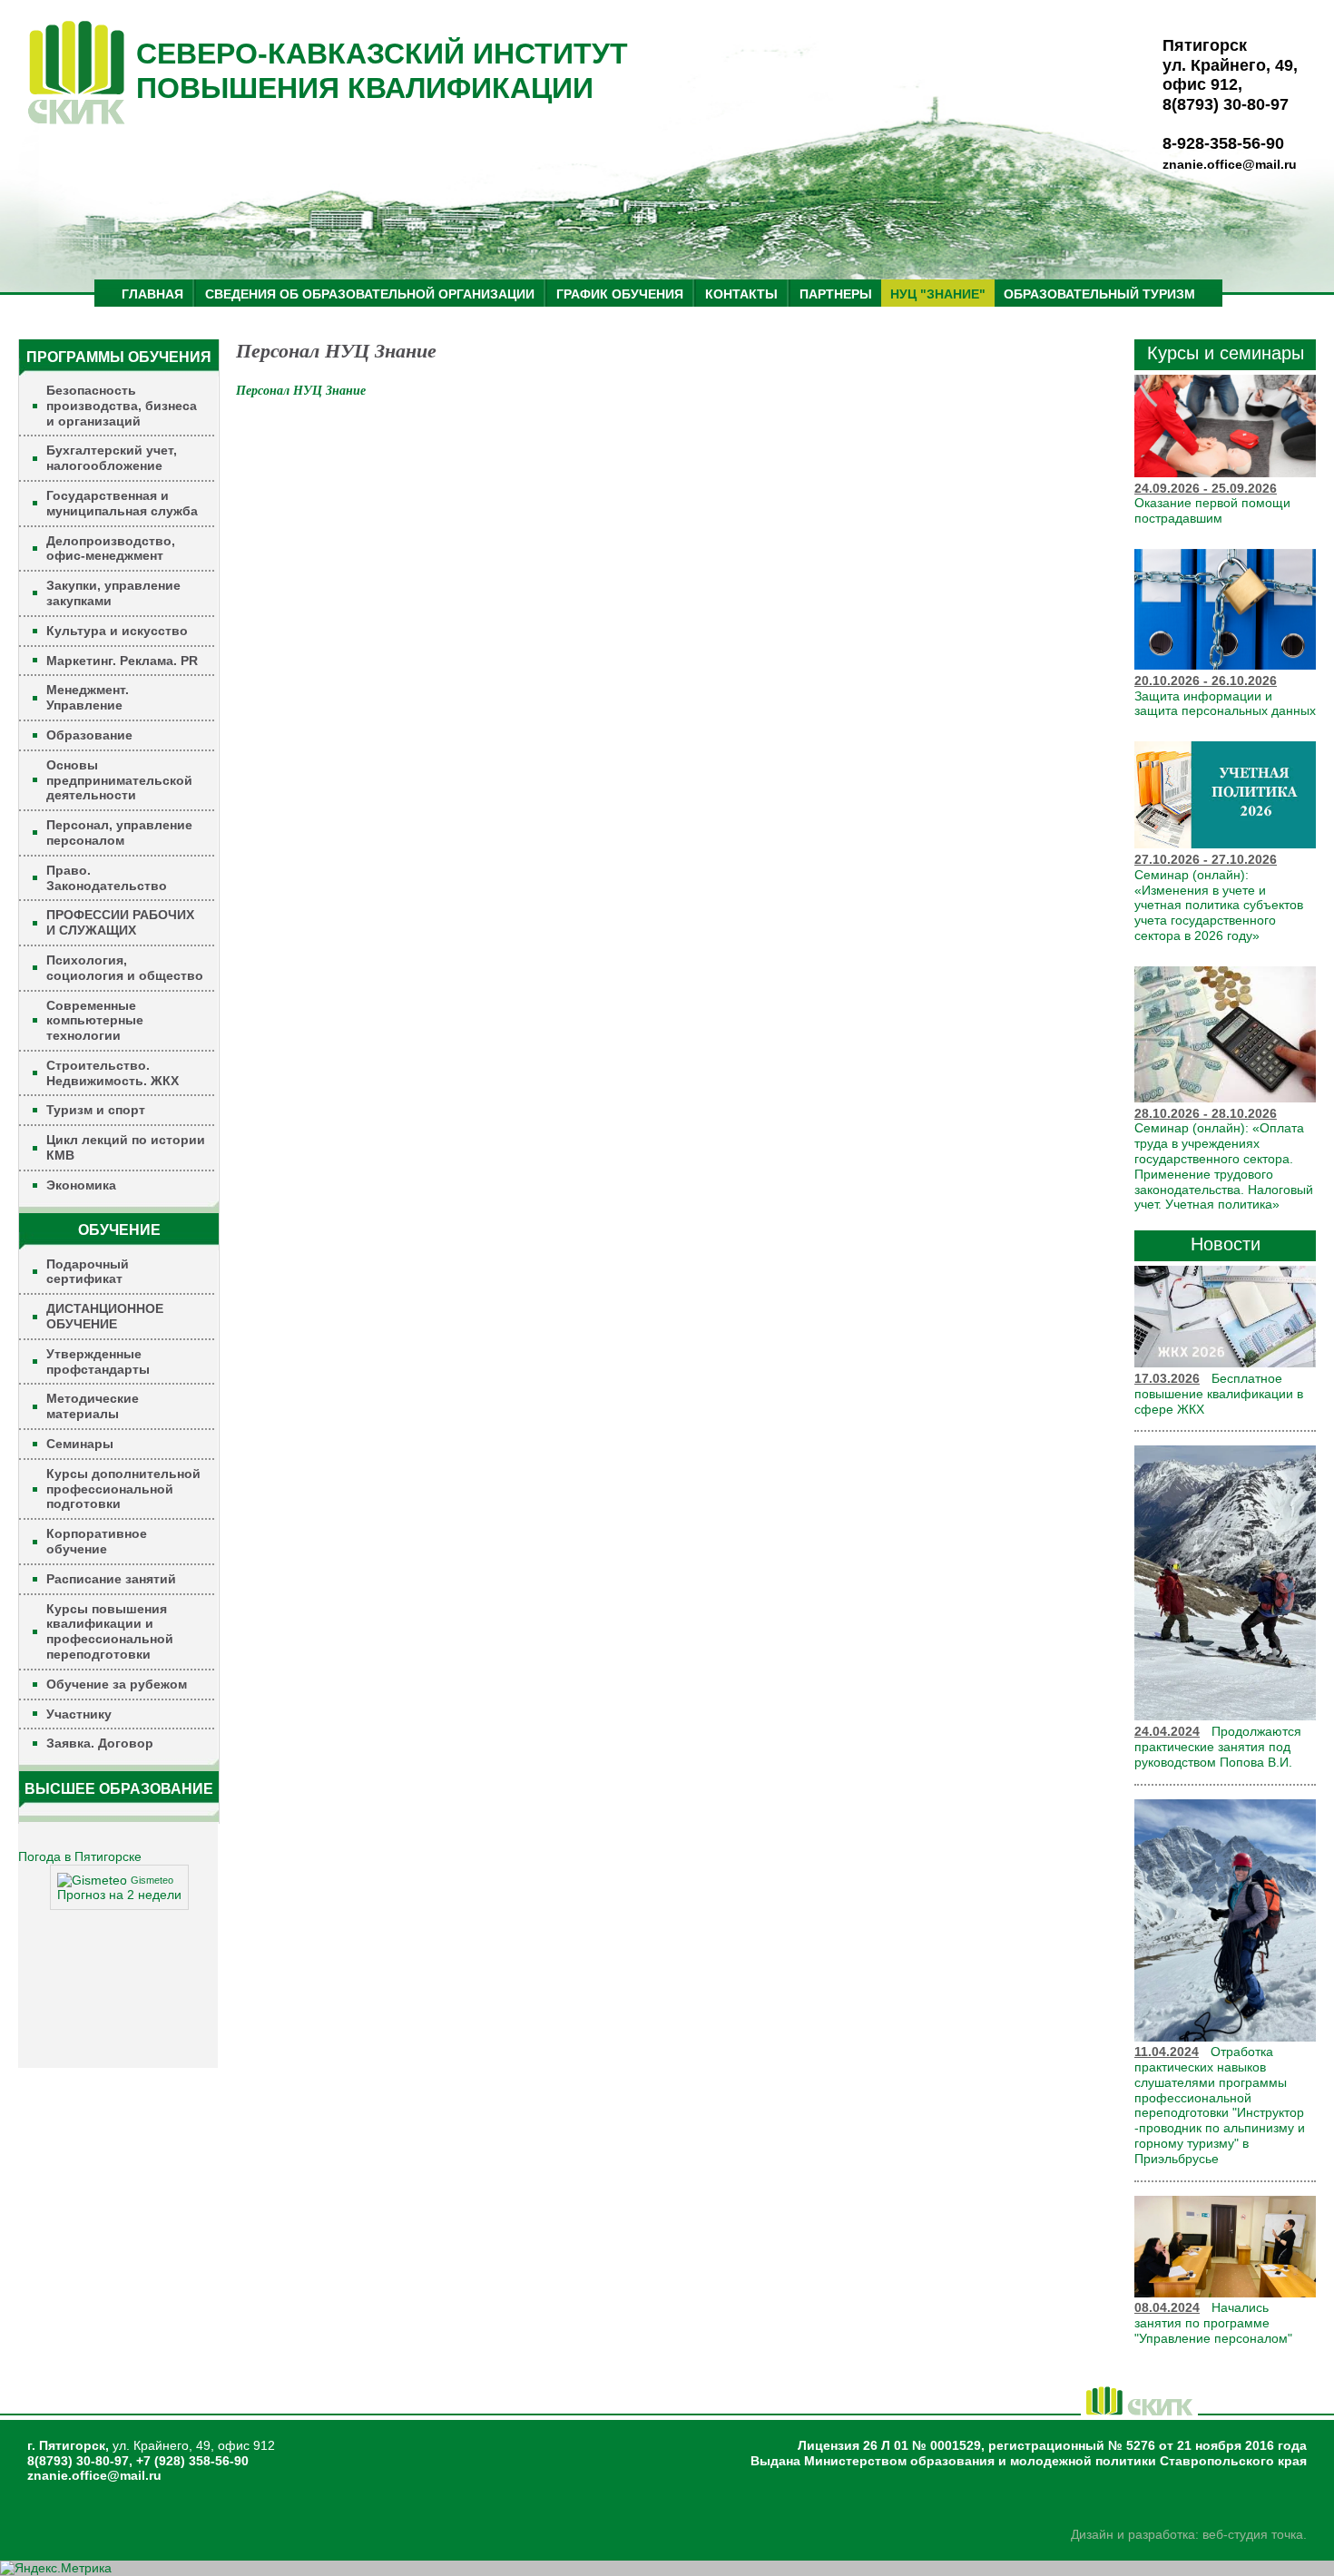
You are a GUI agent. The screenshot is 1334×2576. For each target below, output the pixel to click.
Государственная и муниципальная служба (122, 503)
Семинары (80, 1444)
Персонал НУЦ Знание (301, 391)
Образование (89, 735)
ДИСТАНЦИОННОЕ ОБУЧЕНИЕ (105, 1316)
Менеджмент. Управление (88, 697)
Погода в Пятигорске (80, 1856)
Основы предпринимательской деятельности (119, 780)
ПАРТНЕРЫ (836, 294)
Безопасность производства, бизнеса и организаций (122, 406)
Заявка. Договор (100, 1743)
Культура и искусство (117, 631)
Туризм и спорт (96, 1110)
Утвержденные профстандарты (98, 1361)
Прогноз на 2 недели (119, 1895)
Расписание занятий (111, 1579)
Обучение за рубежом (117, 1684)
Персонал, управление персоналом (119, 833)
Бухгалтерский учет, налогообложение (112, 458)
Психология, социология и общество (125, 968)
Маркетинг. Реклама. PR (122, 661)
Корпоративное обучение (97, 1541)
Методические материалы (93, 1406)
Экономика (81, 1185)
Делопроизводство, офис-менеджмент (111, 549)
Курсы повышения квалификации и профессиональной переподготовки (110, 1631)
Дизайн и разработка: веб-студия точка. (1189, 2534)
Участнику (79, 1714)
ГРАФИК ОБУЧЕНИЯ (620, 294)
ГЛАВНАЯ (152, 294)
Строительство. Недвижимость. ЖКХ (113, 1073)
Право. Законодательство (107, 878)
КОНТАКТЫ (741, 294)
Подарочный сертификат (88, 1272)
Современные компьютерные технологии (95, 1021)
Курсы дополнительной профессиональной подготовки (123, 1489)
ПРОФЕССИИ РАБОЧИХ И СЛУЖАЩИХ (120, 922)
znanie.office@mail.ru (1230, 164)
